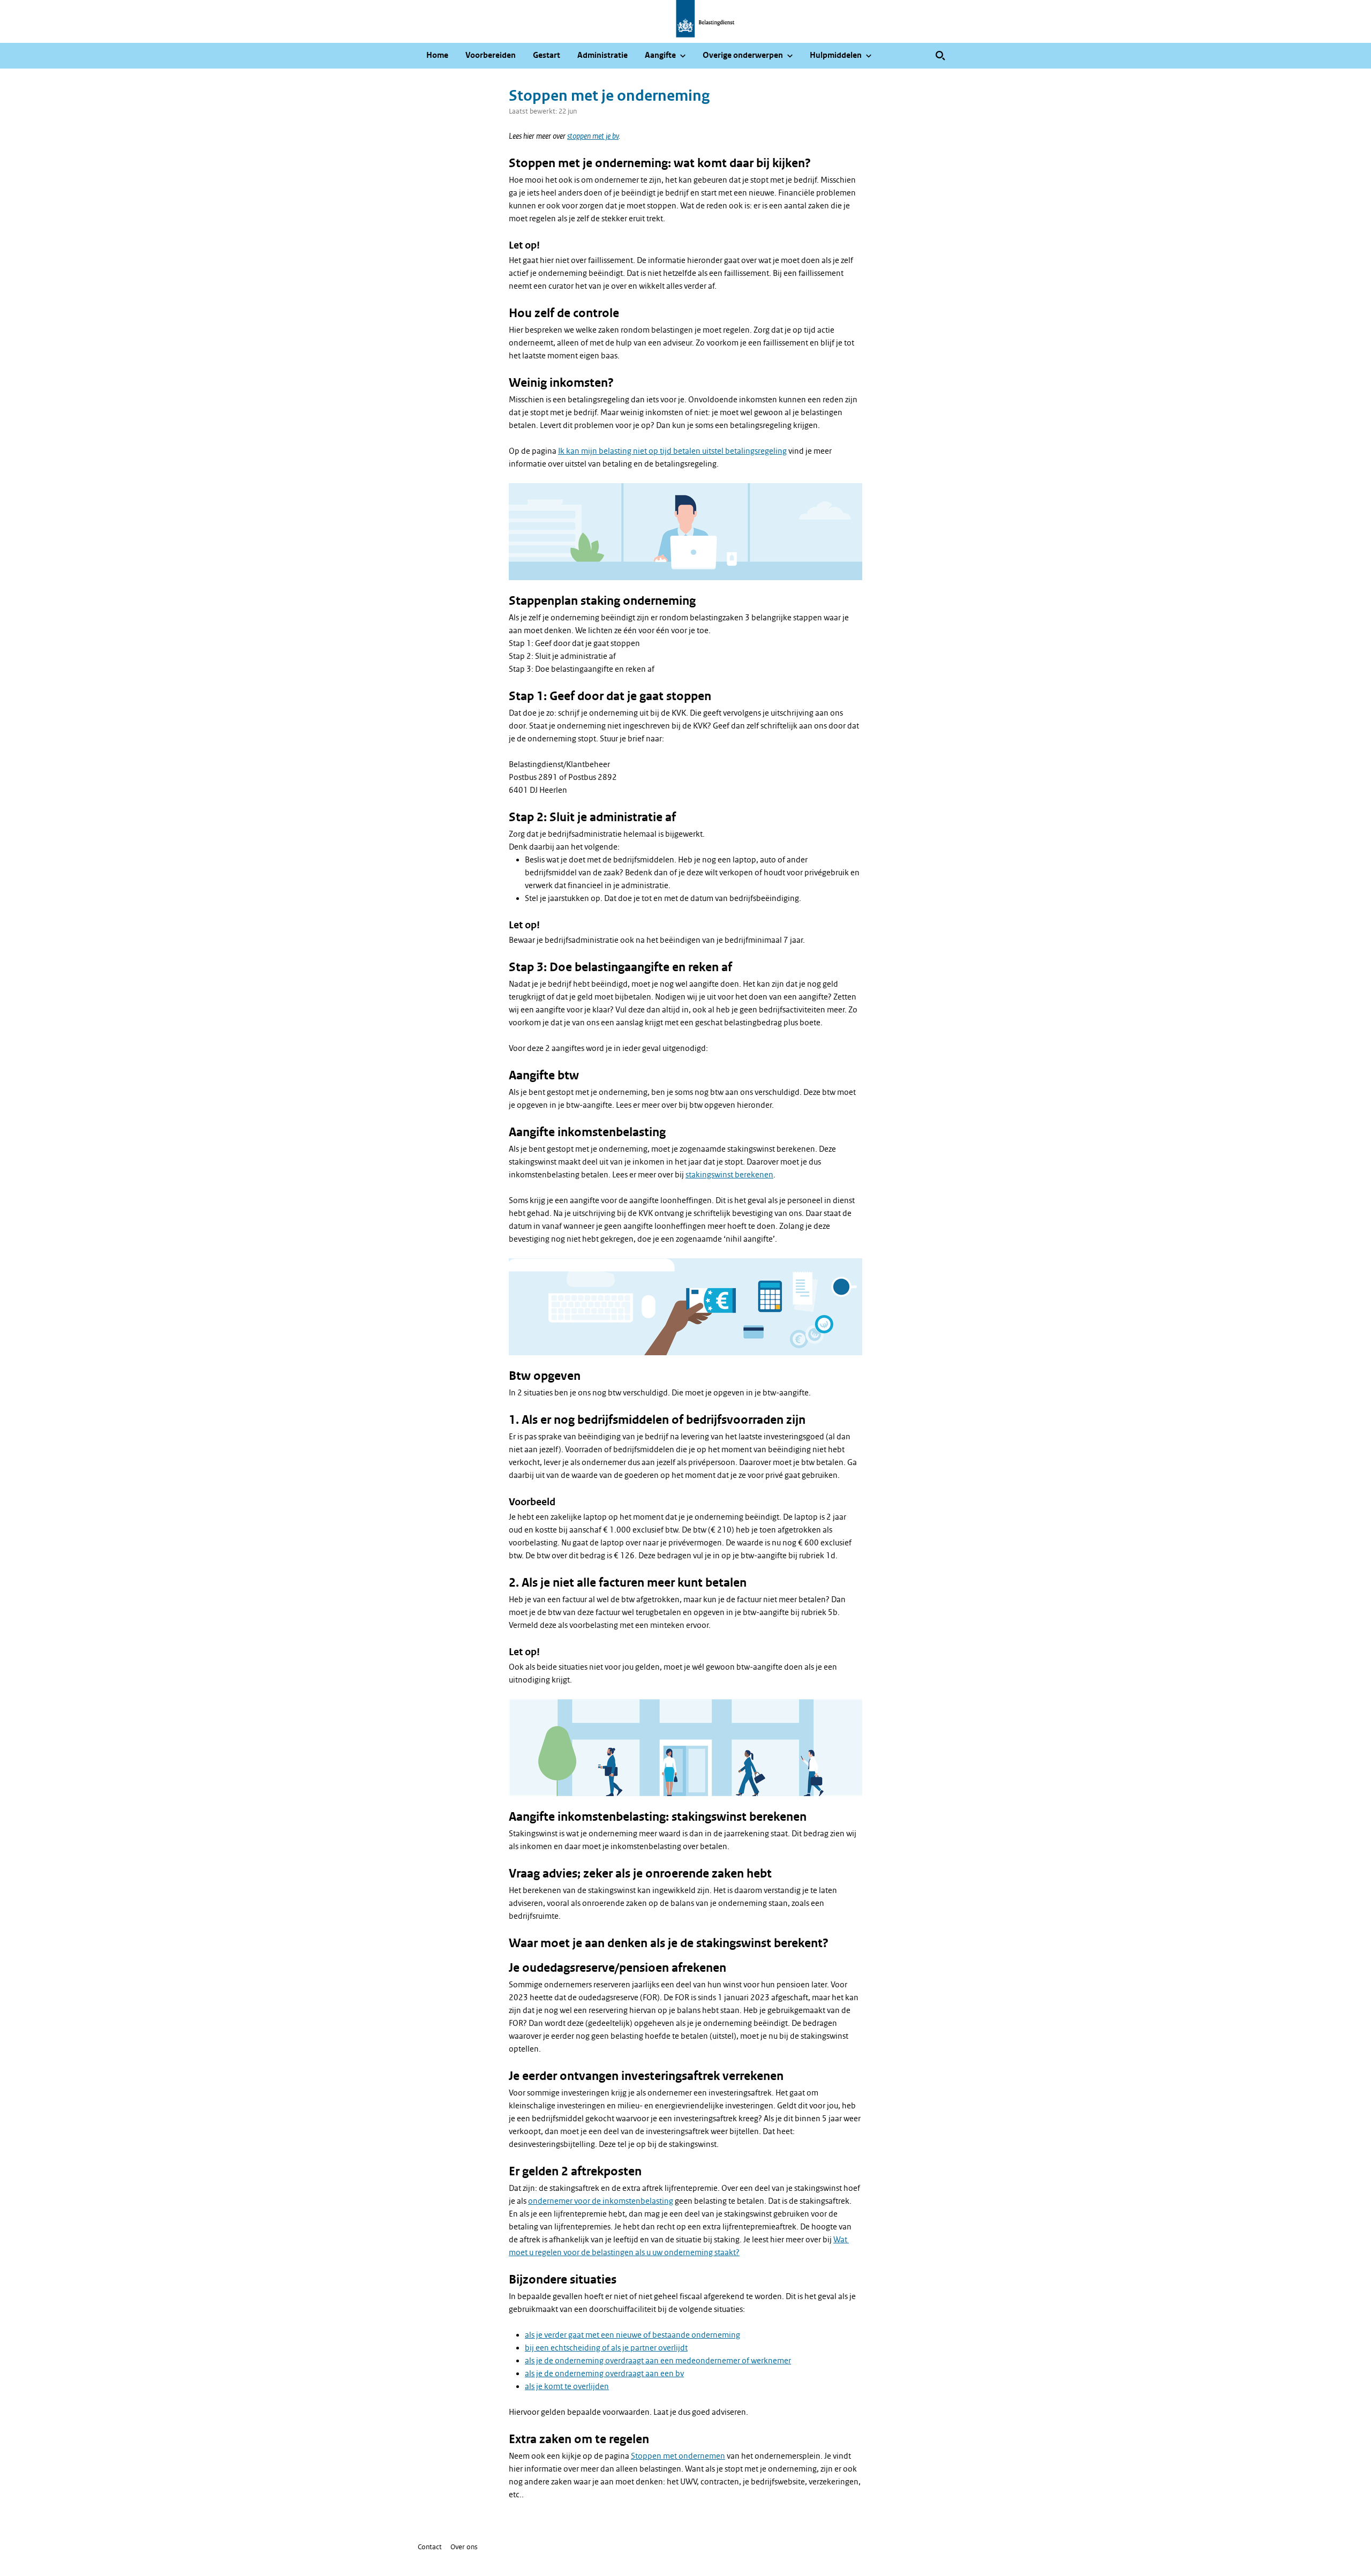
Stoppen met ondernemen (678, 2456)
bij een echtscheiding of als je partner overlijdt (606, 2348)
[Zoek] (940, 56)
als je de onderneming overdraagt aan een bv (604, 2374)
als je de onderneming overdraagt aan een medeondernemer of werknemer (658, 2361)
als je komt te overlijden (567, 2386)
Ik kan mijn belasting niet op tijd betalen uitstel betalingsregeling (672, 451)
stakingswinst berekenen (729, 1175)
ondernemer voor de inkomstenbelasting (601, 2201)
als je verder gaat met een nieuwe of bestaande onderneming (632, 2335)
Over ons (464, 2547)
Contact (430, 2547)
